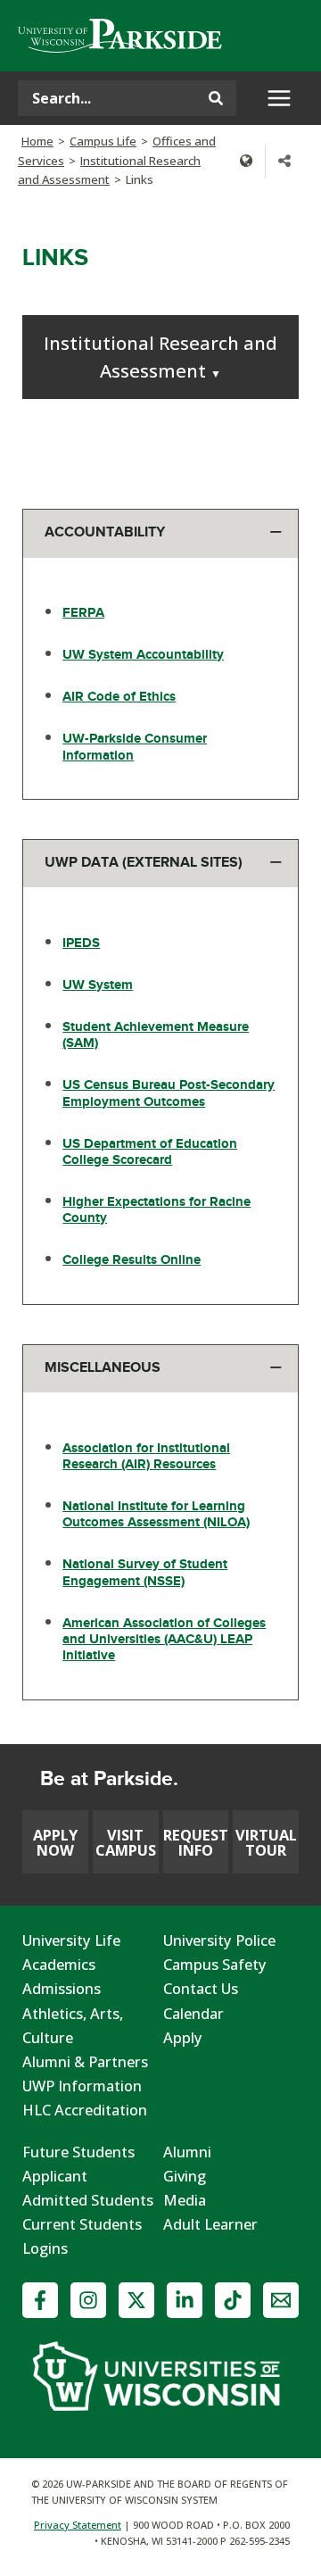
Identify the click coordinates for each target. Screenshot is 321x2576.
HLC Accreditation (85, 2110)
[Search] (216, 98)
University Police (219, 1940)
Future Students (78, 2152)
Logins (45, 2248)
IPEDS (81, 943)
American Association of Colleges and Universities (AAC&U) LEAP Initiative (164, 1639)
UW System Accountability (143, 655)
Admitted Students (88, 2200)
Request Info (196, 1842)
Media (185, 2200)
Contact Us (201, 1988)
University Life (71, 1940)
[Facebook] (40, 2300)
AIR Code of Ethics (119, 697)
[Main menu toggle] (279, 99)
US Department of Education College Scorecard (150, 1152)
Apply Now (55, 1842)
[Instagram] (88, 2300)
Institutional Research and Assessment (160, 357)
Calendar (193, 2013)
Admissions (62, 1988)
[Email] (281, 2300)
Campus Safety (215, 1964)
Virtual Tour (266, 1842)
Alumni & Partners (85, 2061)
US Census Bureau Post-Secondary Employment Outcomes (169, 1093)
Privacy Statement (78, 2525)
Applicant (55, 2176)
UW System (98, 985)
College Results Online (132, 1260)
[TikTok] (233, 2300)
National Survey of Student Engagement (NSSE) (145, 1572)
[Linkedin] (185, 2300)
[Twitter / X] (136, 2300)
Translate (246, 161)
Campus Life (103, 141)
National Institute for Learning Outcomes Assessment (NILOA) (156, 1514)
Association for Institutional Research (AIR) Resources (146, 1456)
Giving (185, 2176)
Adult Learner (210, 2224)
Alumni (187, 2152)
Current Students (82, 2224)
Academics (59, 1964)
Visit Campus (126, 1842)
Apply (183, 2037)
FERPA (83, 613)
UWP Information (82, 2086)
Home (37, 141)
